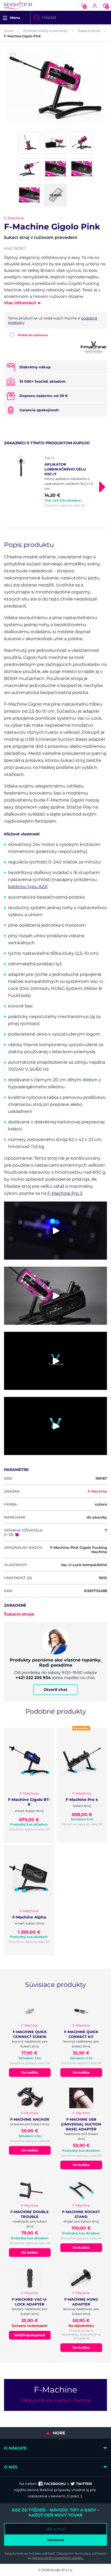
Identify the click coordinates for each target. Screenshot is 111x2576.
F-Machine (14, 218)
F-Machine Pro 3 (65, 1193)
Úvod (8, 31)
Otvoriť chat (55, 1690)
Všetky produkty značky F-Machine (55, 2400)
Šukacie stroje (89, 31)
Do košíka (30, 2072)
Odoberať (56, 2540)
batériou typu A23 (27, 887)
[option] (55, 482)
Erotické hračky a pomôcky (45, 31)
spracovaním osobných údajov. (58, 2558)
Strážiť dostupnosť (30, 2335)
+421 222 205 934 (33, 1678)
